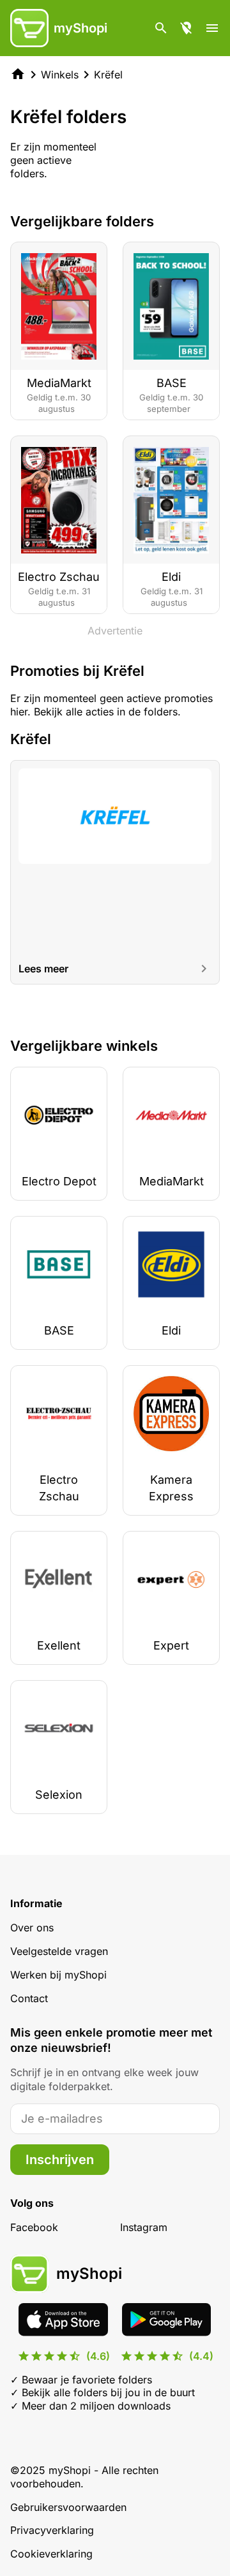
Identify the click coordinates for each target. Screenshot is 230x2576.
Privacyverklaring (52, 2530)
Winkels (60, 75)
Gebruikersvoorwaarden (68, 2507)
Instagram (144, 2227)
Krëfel (108, 75)
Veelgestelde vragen (59, 1951)
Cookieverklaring (51, 2554)
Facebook (34, 2227)
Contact (29, 1998)
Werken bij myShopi (58, 1975)
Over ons (32, 1928)
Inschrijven (60, 2160)
